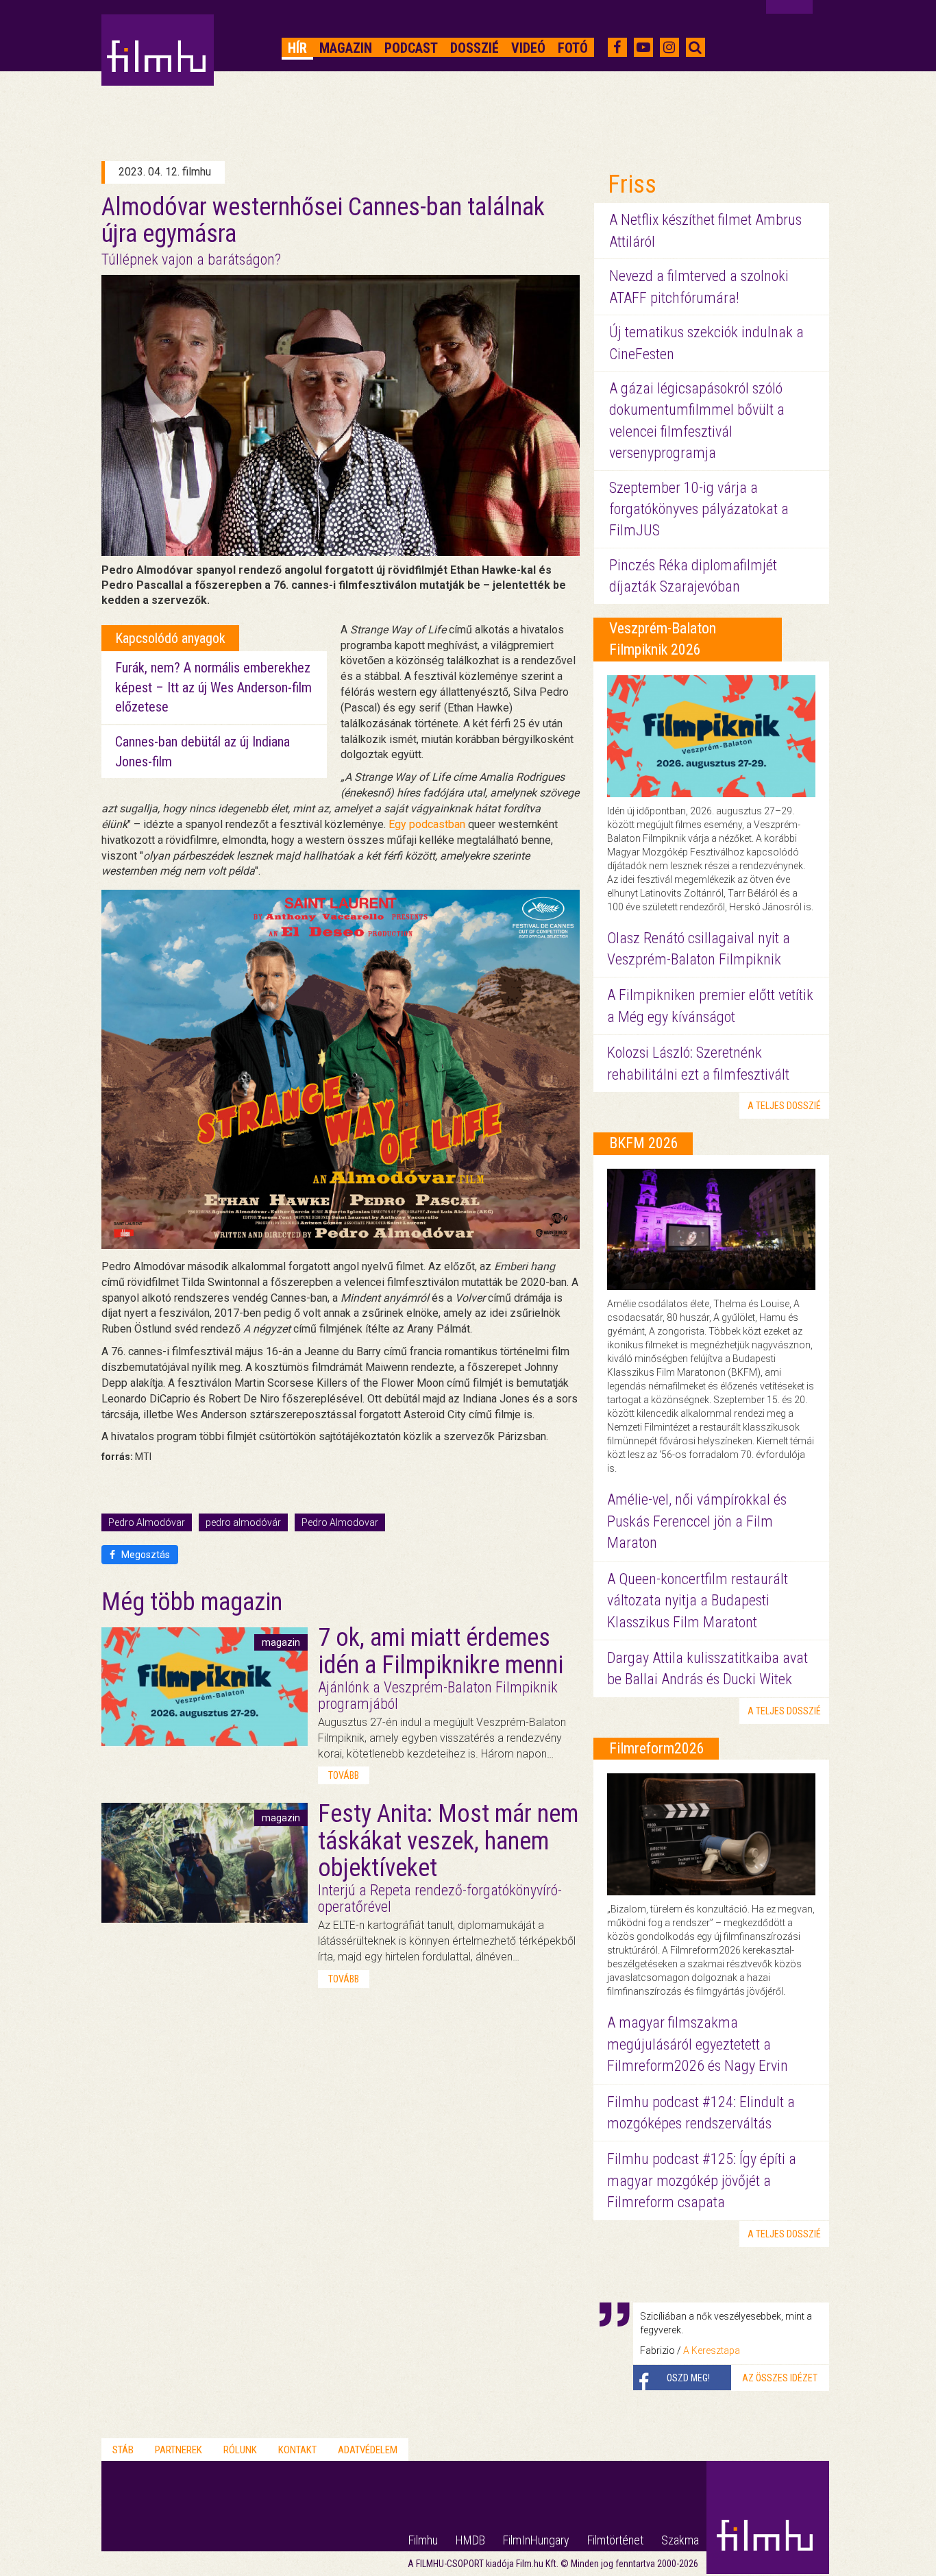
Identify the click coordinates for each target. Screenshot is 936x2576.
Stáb (123, 2450)
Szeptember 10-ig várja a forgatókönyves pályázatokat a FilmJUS (699, 509)
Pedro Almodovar (340, 1522)
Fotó (573, 48)
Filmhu (423, 2540)
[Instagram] (669, 47)
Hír (297, 48)
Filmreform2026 (657, 1748)
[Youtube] (643, 47)
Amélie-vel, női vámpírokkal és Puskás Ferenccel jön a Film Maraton (697, 1521)
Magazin (346, 48)
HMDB (470, 2540)
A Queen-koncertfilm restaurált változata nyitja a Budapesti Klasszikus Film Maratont (698, 1601)
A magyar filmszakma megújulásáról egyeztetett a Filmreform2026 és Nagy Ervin (698, 2044)
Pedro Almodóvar (147, 1522)
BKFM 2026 (644, 1143)
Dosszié (475, 48)
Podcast (411, 48)
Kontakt (297, 2450)
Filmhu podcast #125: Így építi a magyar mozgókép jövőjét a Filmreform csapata (702, 2180)
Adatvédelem (368, 2450)
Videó (528, 48)
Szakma (680, 2540)
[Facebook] (617, 47)
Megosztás (145, 1555)
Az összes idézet (780, 2378)
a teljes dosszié (784, 1106)
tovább (344, 1775)
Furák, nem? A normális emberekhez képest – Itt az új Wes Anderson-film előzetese (213, 687)
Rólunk (240, 2450)
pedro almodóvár (243, 1522)
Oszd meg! (688, 2378)
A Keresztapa (712, 2350)
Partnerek (178, 2450)
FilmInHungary (536, 2540)
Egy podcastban (427, 824)
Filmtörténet (615, 2540)
